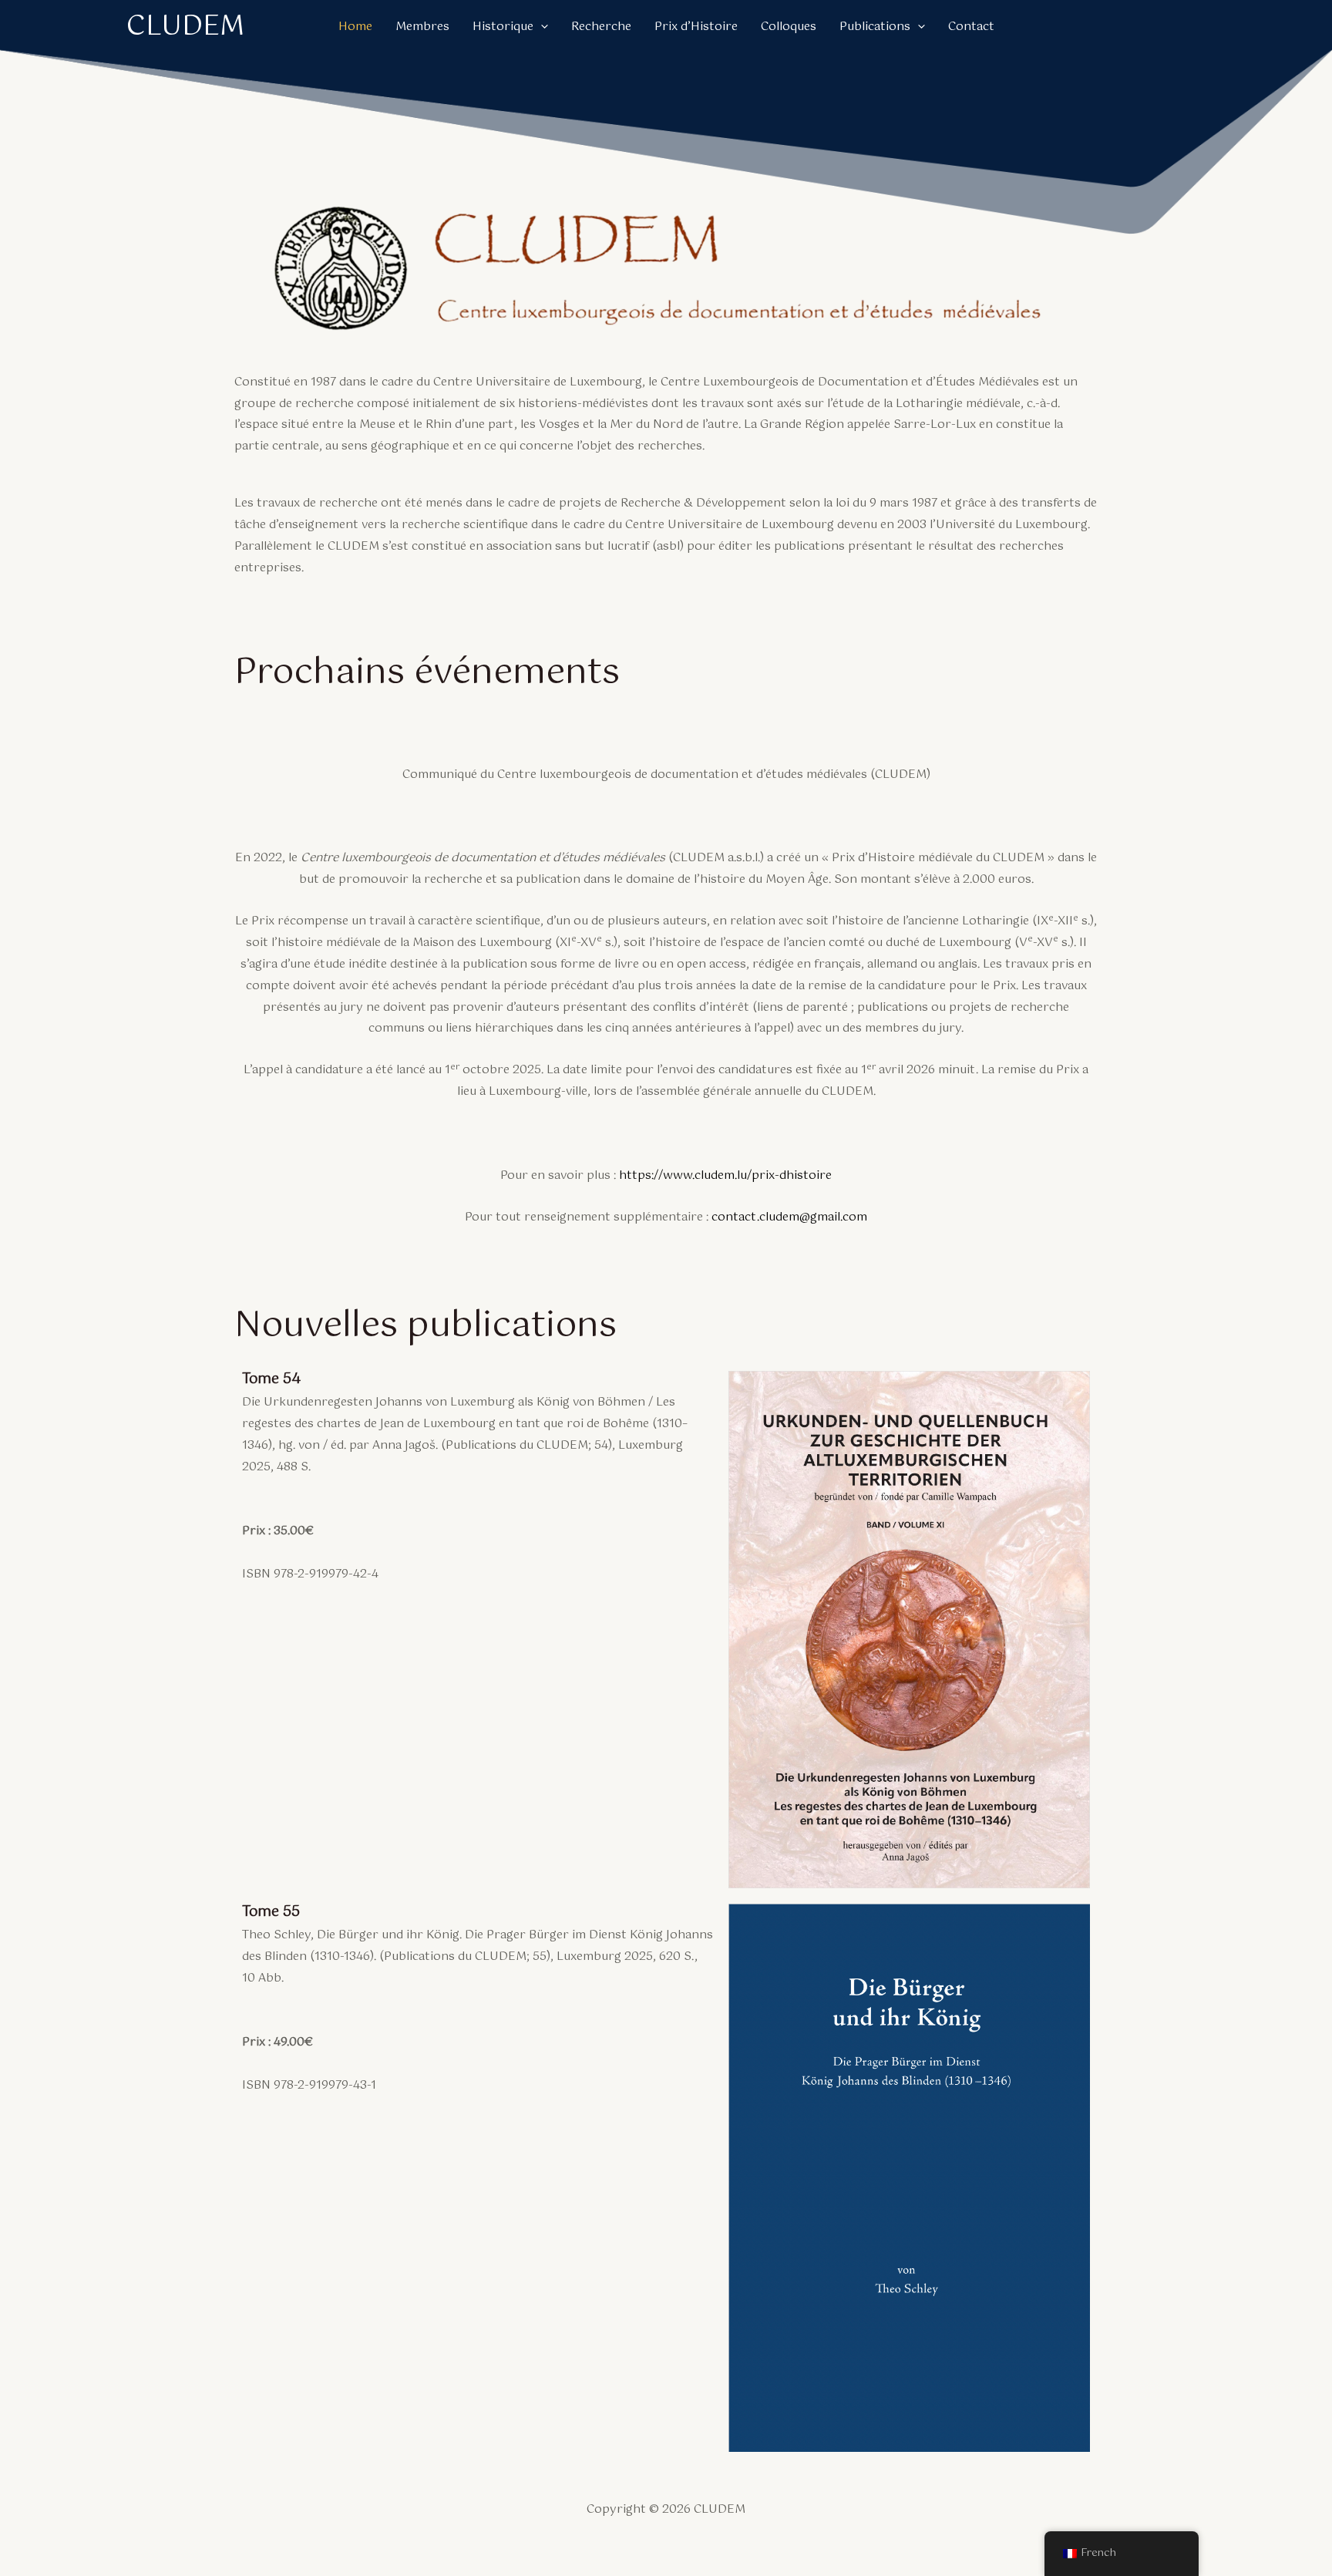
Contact (971, 27)
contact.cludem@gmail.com (789, 1217)
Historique (503, 27)
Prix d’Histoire (696, 27)
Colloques (789, 27)
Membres (422, 27)
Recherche (601, 27)
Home (355, 27)
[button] (541, 27)
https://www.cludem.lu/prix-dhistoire (725, 1175)
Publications (875, 27)
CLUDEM (185, 27)
